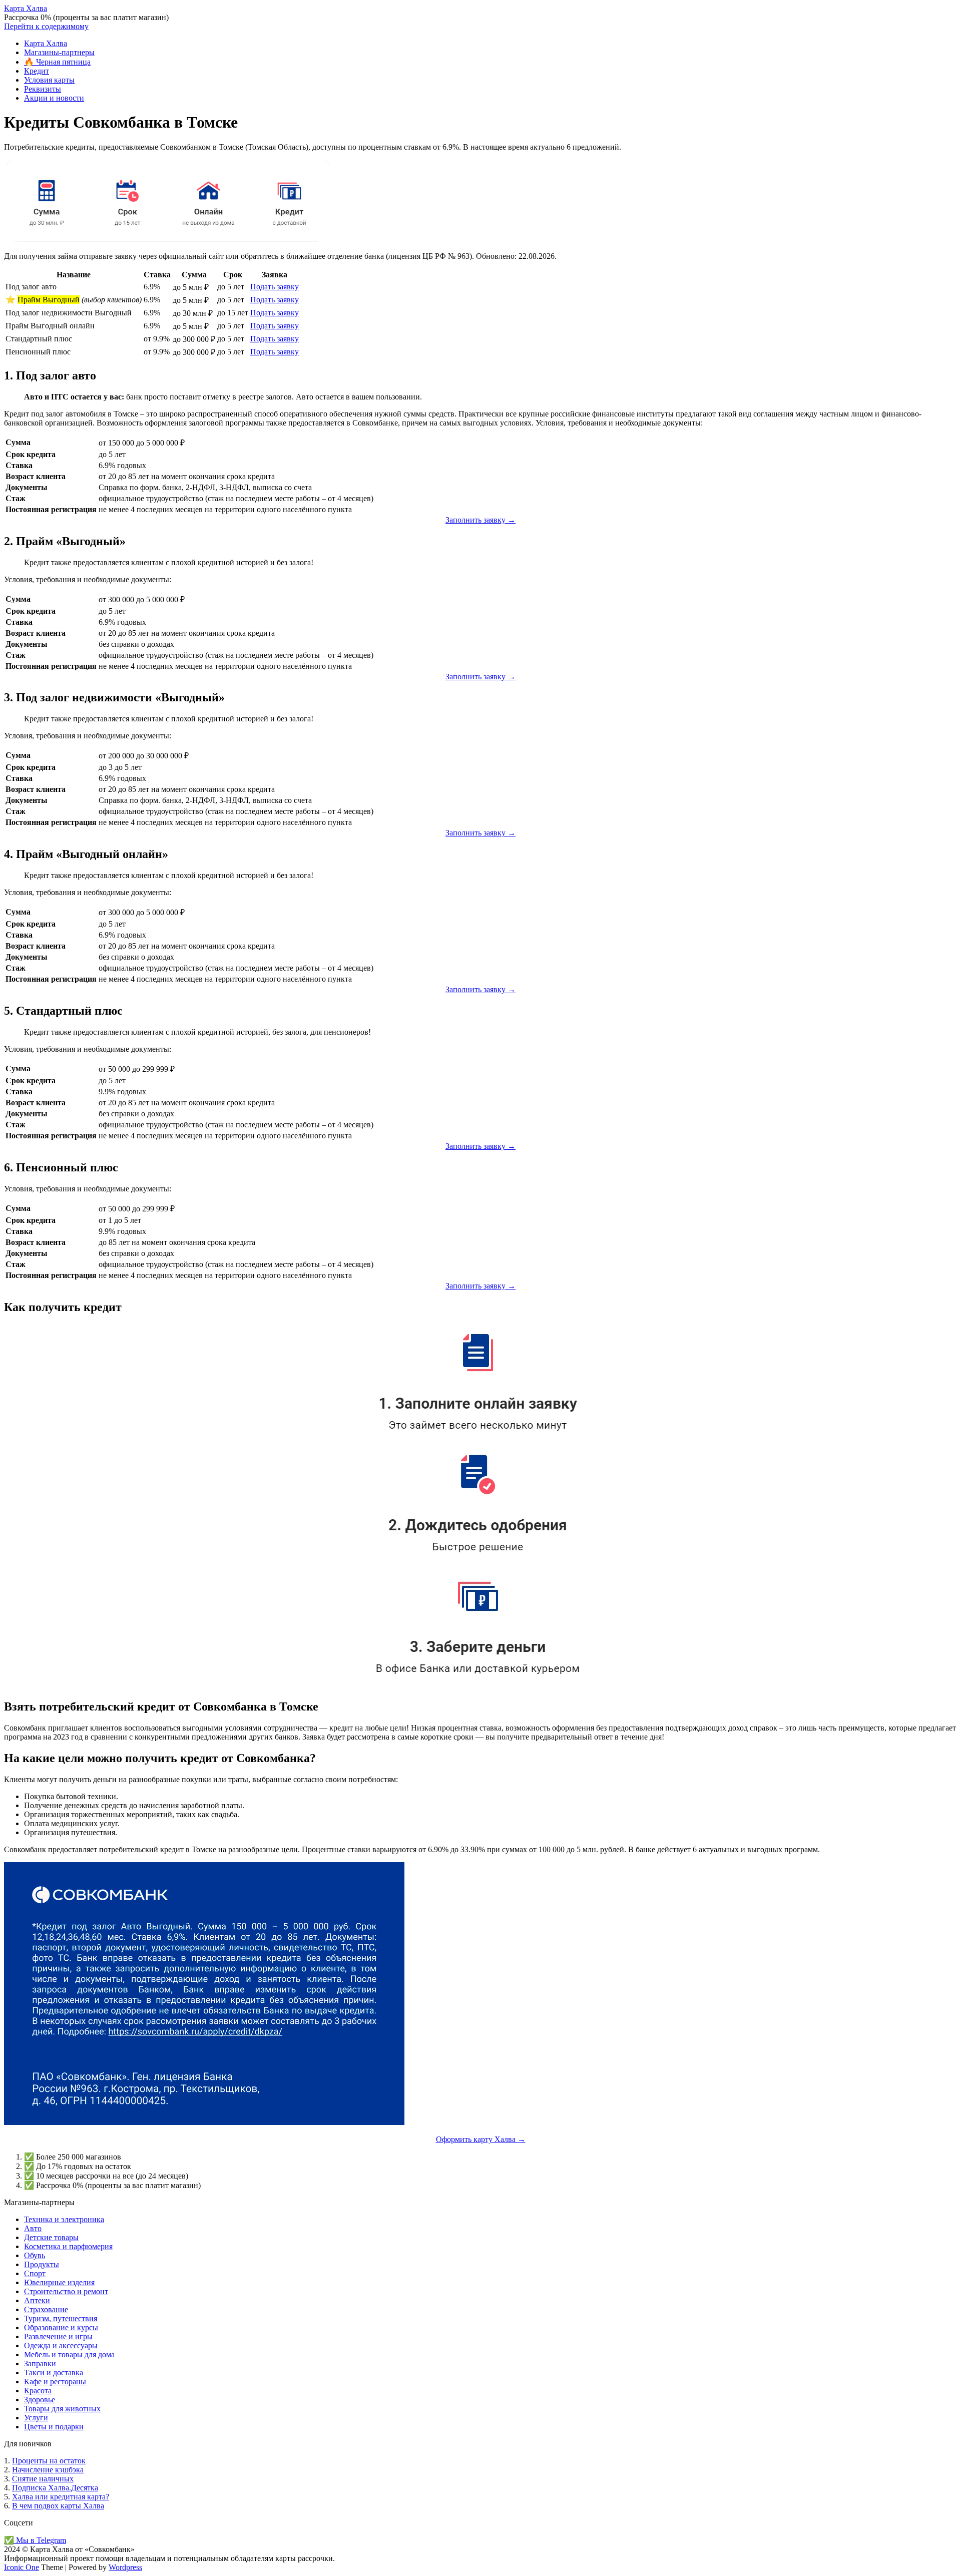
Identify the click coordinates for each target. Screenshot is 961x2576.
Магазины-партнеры (59, 52)
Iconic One (22, 2567)
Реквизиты (43, 89)
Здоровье (40, 2400)
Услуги (36, 2418)
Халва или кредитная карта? (61, 2497)
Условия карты (49, 80)
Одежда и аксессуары (61, 2345)
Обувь (35, 2255)
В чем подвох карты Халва (58, 2506)
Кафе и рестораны (55, 2382)
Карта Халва (26, 8)
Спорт (35, 2273)
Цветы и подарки (54, 2427)
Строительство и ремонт (66, 2291)
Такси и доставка (54, 2373)
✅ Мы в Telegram (35, 2540)
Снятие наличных (43, 2479)
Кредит (37, 71)
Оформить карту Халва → (481, 2139)
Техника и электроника (64, 2219)
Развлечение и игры (58, 2336)
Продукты (42, 2264)
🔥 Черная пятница (57, 62)
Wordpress (125, 2567)
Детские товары (51, 2237)
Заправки (40, 2364)
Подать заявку (275, 287)
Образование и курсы (61, 2327)
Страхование (46, 2309)
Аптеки (37, 2300)
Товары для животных (62, 2409)
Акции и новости (54, 98)
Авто (33, 2228)
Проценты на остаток (49, 2461)
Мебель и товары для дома (69, 2354)
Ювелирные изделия (59, 2282)
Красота (38, 2391)
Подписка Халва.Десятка (55, 2488)
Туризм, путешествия (61, 2318)
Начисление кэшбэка (48, 2470)
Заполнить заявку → (480, 520)
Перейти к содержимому (46, 26)
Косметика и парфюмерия (68, 2246)
